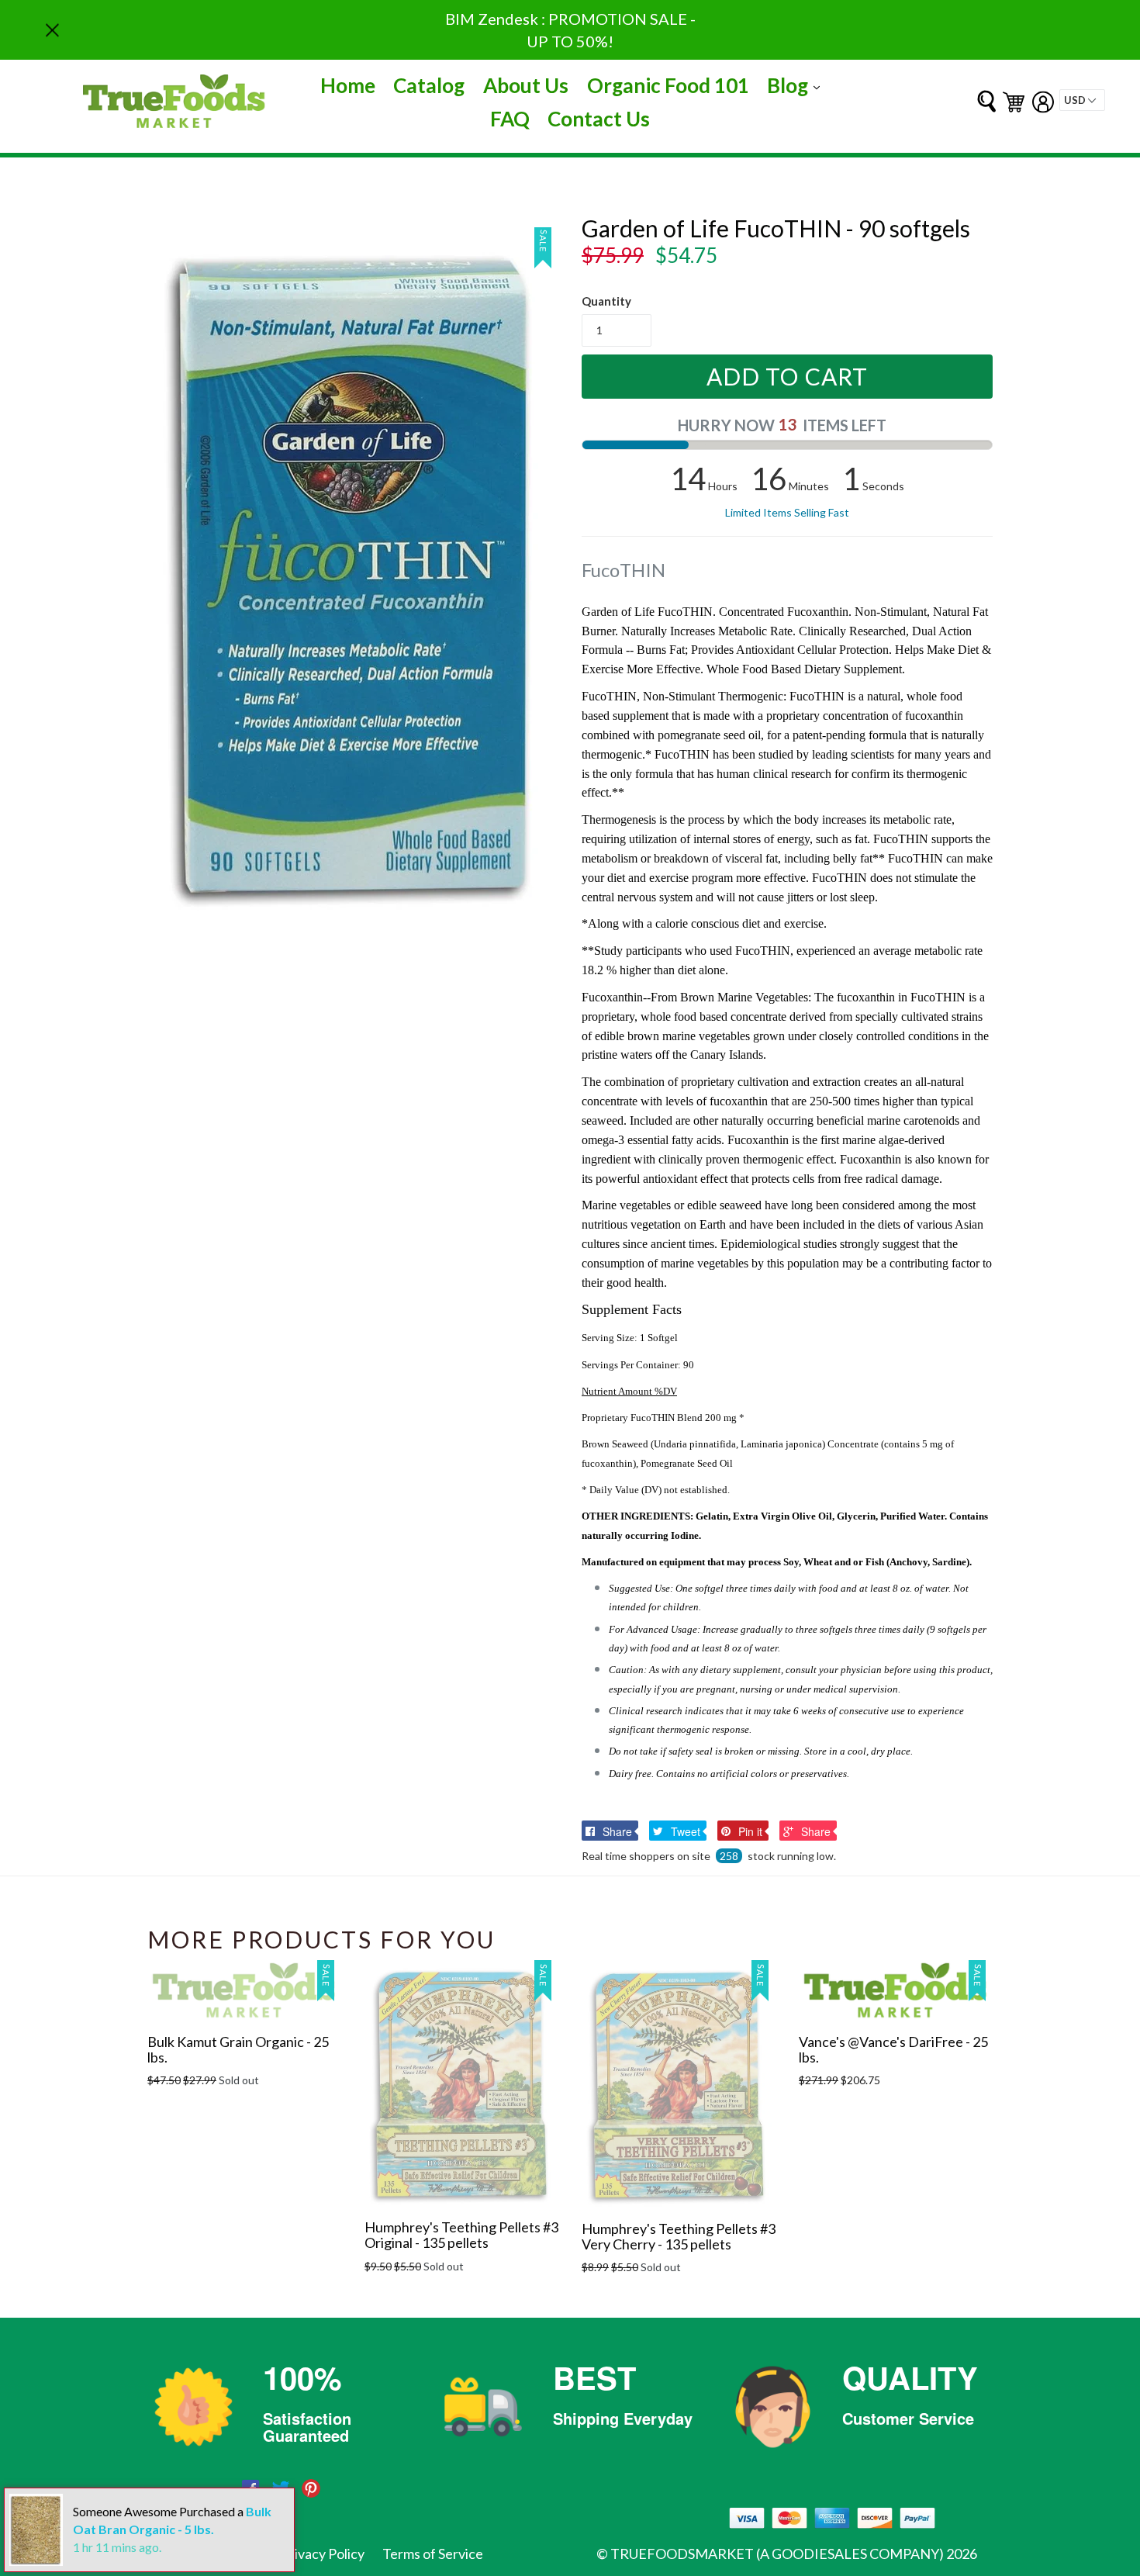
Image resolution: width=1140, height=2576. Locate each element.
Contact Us (599, 119)
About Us (526, 85)
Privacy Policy (323, 2554)
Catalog (429, 85)
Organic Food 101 (668, 85)
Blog (797, 85)
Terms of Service (433, 2554)
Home (348, 85)
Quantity (606, 301)
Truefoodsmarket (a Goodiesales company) (777, 2554)
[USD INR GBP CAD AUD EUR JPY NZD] (1082, 100)
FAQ (510, 119)
